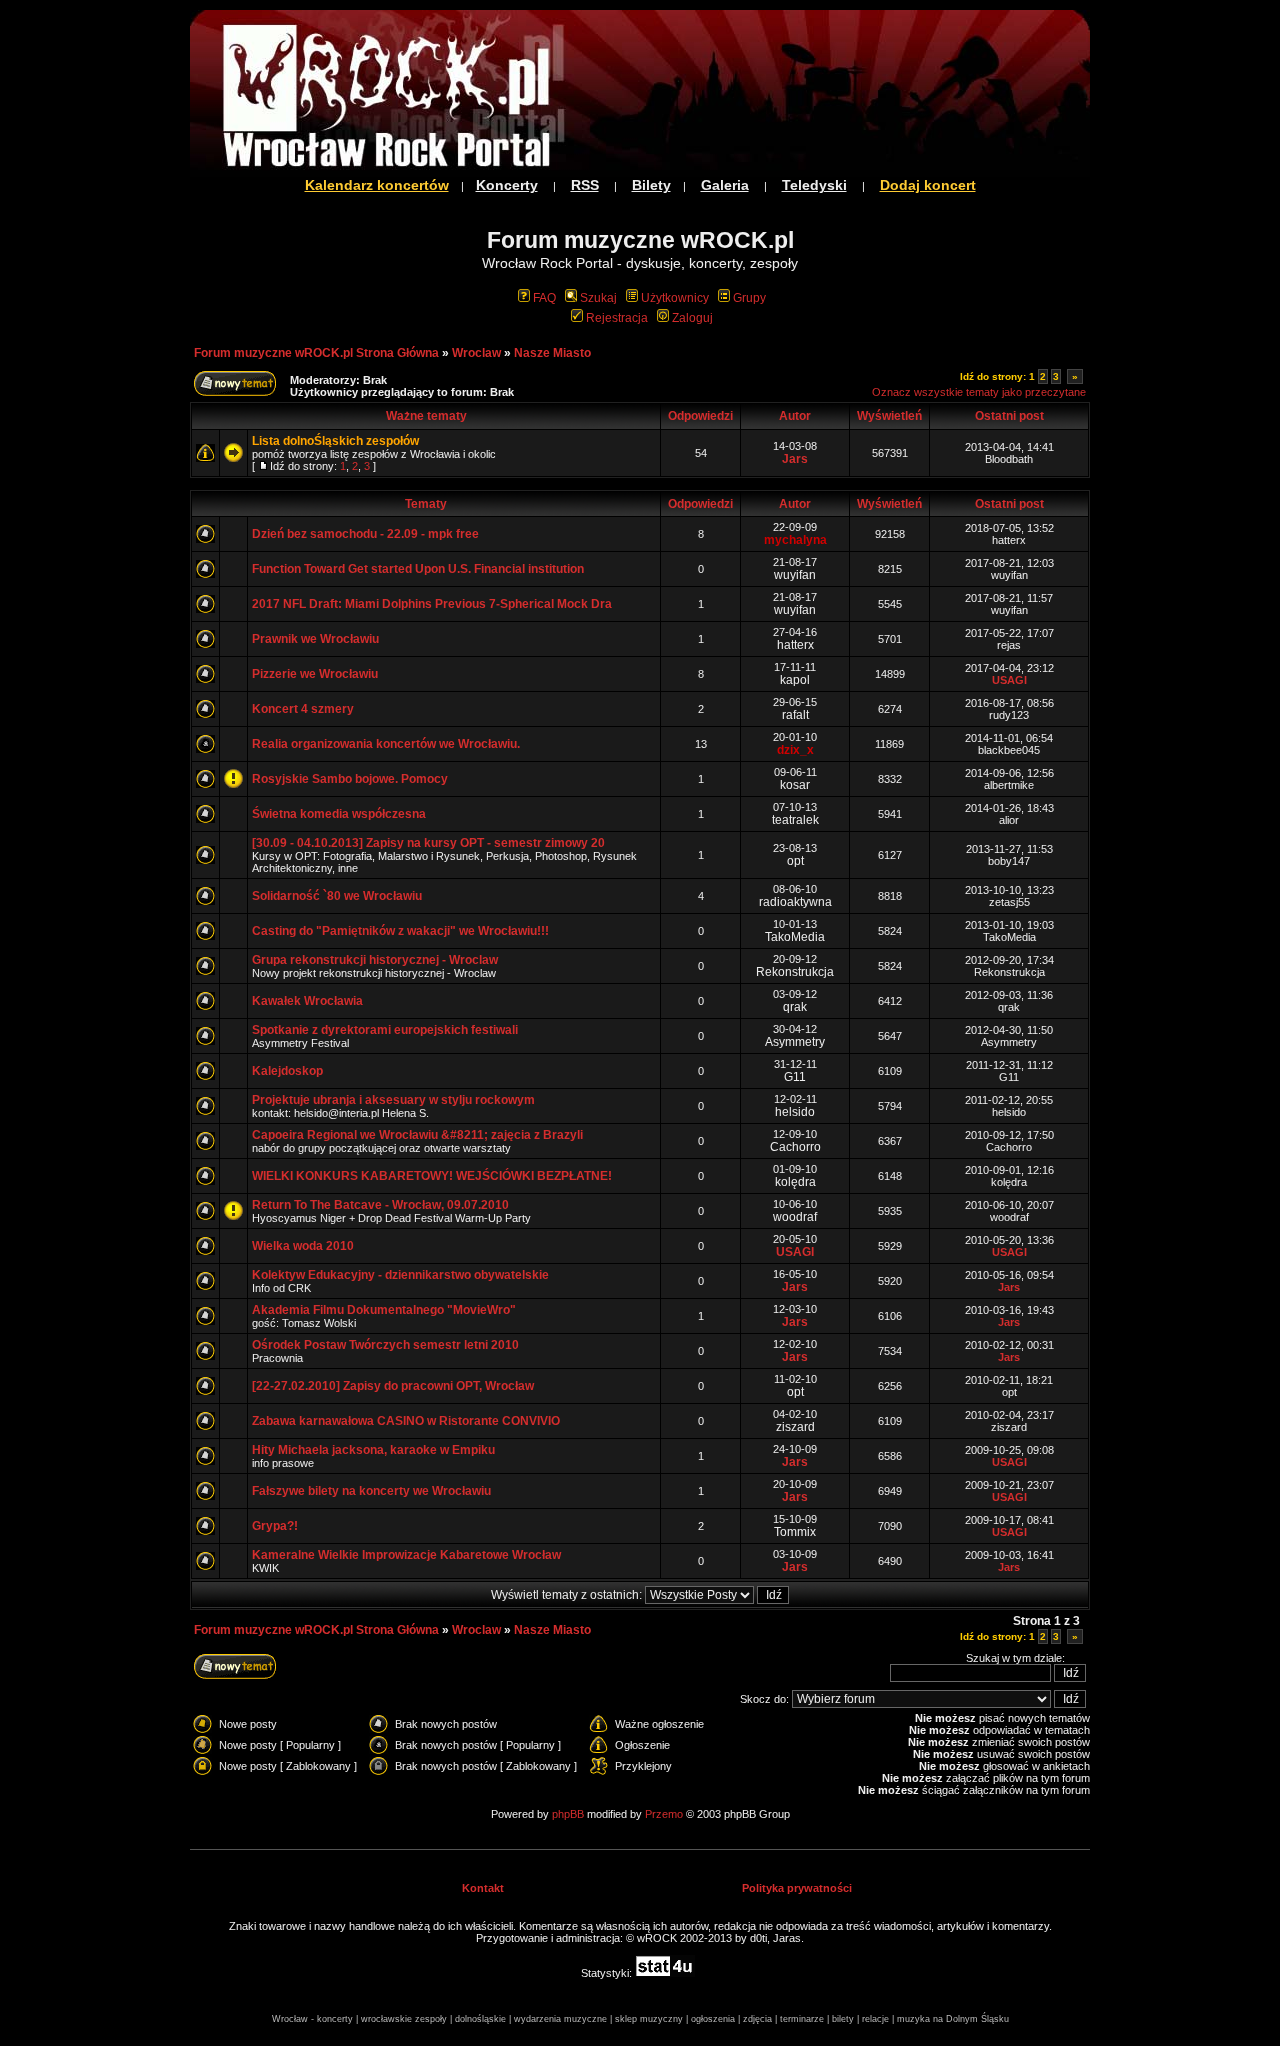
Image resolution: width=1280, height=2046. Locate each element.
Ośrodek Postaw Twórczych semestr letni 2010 (385, 1345)
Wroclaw (476, 353)
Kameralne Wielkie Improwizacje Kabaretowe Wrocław (406, 1555)
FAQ (544, 298)
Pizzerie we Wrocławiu (315, 674)
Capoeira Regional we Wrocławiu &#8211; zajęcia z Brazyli (417, 1135)
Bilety (651, 185)
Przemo (664, 1814)
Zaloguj (692, 318)
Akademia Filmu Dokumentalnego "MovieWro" (384, 1310)
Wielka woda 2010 (303, 1246)
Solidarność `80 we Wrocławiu (337, 896)
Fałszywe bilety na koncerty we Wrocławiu (371, 1491)
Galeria (725, 185)
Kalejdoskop (287, 1071)
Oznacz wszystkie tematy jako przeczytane (979, 392)
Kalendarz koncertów (377, 185)
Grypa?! (275, 1526)
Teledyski (814, 185)
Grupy (749, 298)
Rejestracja (617, 318)
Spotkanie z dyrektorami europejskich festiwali (385, 1030)
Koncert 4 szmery (303, 709)
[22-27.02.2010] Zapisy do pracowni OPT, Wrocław (393, 1386)
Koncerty (507, 185)
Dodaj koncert (928, 185)
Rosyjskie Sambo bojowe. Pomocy (350, 779)
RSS (585, 185)
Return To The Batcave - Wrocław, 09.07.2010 (380, 1205)
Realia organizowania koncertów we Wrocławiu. (386, 744)
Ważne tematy (426, 416)
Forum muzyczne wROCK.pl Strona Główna (316, 353)
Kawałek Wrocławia (307, 1001)
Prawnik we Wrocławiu (315, 639)
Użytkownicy (675, 298)
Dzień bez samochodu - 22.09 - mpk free (365, 534)
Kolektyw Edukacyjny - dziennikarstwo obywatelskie (400, 1275)
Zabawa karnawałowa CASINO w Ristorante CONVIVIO (406, 1421)
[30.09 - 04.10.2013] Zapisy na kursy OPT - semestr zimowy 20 (428, 843)
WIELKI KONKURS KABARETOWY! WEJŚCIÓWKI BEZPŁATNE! (432, 1176)
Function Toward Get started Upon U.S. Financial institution (418, 569)
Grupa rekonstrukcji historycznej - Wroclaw (375, 960)
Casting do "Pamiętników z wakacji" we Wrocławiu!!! (400, 931)
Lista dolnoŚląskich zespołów (335, 441)
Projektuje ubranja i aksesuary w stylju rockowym (393, 1100)
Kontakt (483, 1888)
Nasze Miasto (552, 353)
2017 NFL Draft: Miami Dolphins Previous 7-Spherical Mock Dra (432, 604)
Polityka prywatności (797, 1888)
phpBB (568, 1814)
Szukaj (598, 298)
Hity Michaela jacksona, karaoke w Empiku (373, 1450)
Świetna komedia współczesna (339, 814)
